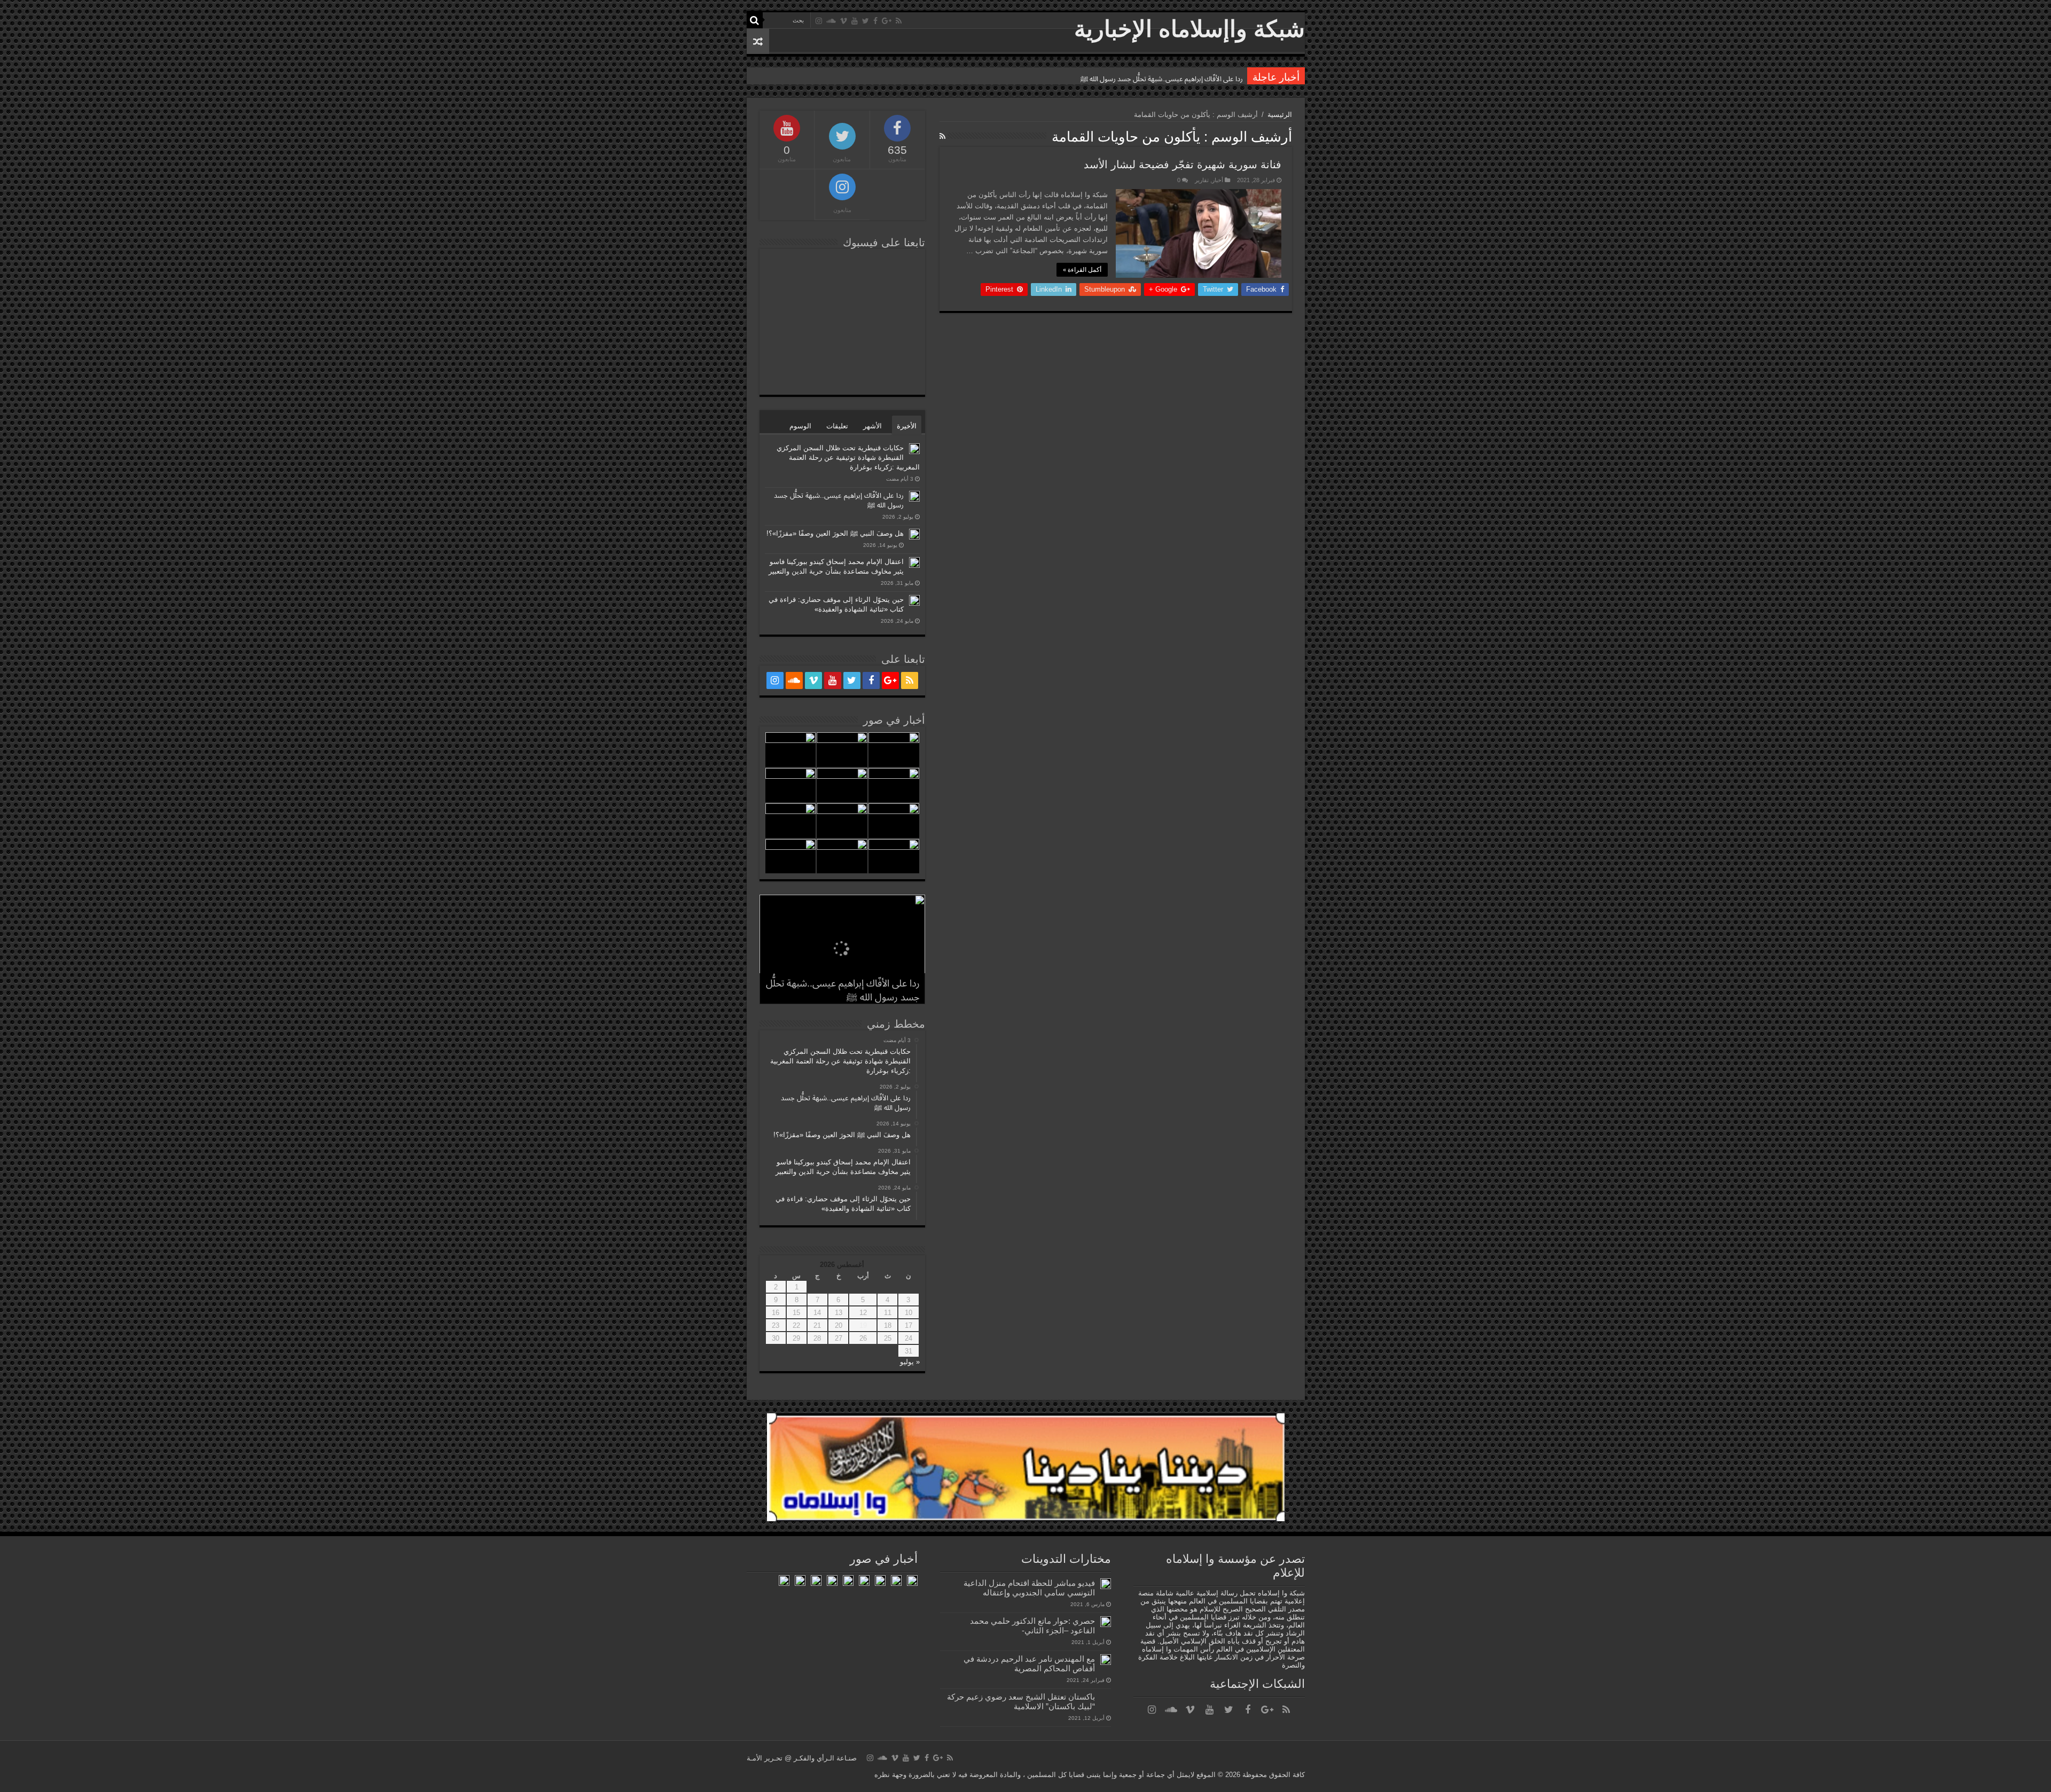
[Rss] (899, 21)
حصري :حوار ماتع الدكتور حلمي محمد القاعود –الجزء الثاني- (1032, 1626)
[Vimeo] (844, 21)
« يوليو (910, 1362)
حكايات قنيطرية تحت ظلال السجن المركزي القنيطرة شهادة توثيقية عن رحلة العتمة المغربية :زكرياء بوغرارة (848, 457)
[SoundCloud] (831, 21)
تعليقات (837, 426)
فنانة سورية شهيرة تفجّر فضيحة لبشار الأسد (1183, 165)
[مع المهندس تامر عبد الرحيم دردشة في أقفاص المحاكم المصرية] (1106, 1660)
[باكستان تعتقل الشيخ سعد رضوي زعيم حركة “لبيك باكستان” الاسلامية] (1106, 1697)
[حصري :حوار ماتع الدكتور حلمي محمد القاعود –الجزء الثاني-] (1106, 1622)
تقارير (1202, 180)
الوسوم (800, 426)
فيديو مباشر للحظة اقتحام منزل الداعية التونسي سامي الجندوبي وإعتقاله (1029, 1588)
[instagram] (819, 21)
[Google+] (887, 21)
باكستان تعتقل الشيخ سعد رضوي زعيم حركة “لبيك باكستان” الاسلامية (1021, 1701)
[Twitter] (866, 21)
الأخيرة (907, 426)
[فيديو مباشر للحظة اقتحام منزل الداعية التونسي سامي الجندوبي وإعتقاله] (1106, 1584)
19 (863, 1325)
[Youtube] (855, 21)
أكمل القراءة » (1082, 270)
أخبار (1218, 180)
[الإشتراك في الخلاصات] (942, 136)
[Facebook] (875, 21)
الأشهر (872, 426)
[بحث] (755, 20)
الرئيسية (1280, 115)
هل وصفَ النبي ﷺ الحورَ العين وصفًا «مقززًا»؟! (1176, 79)
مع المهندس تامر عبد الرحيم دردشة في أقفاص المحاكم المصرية (1029, 1664)
